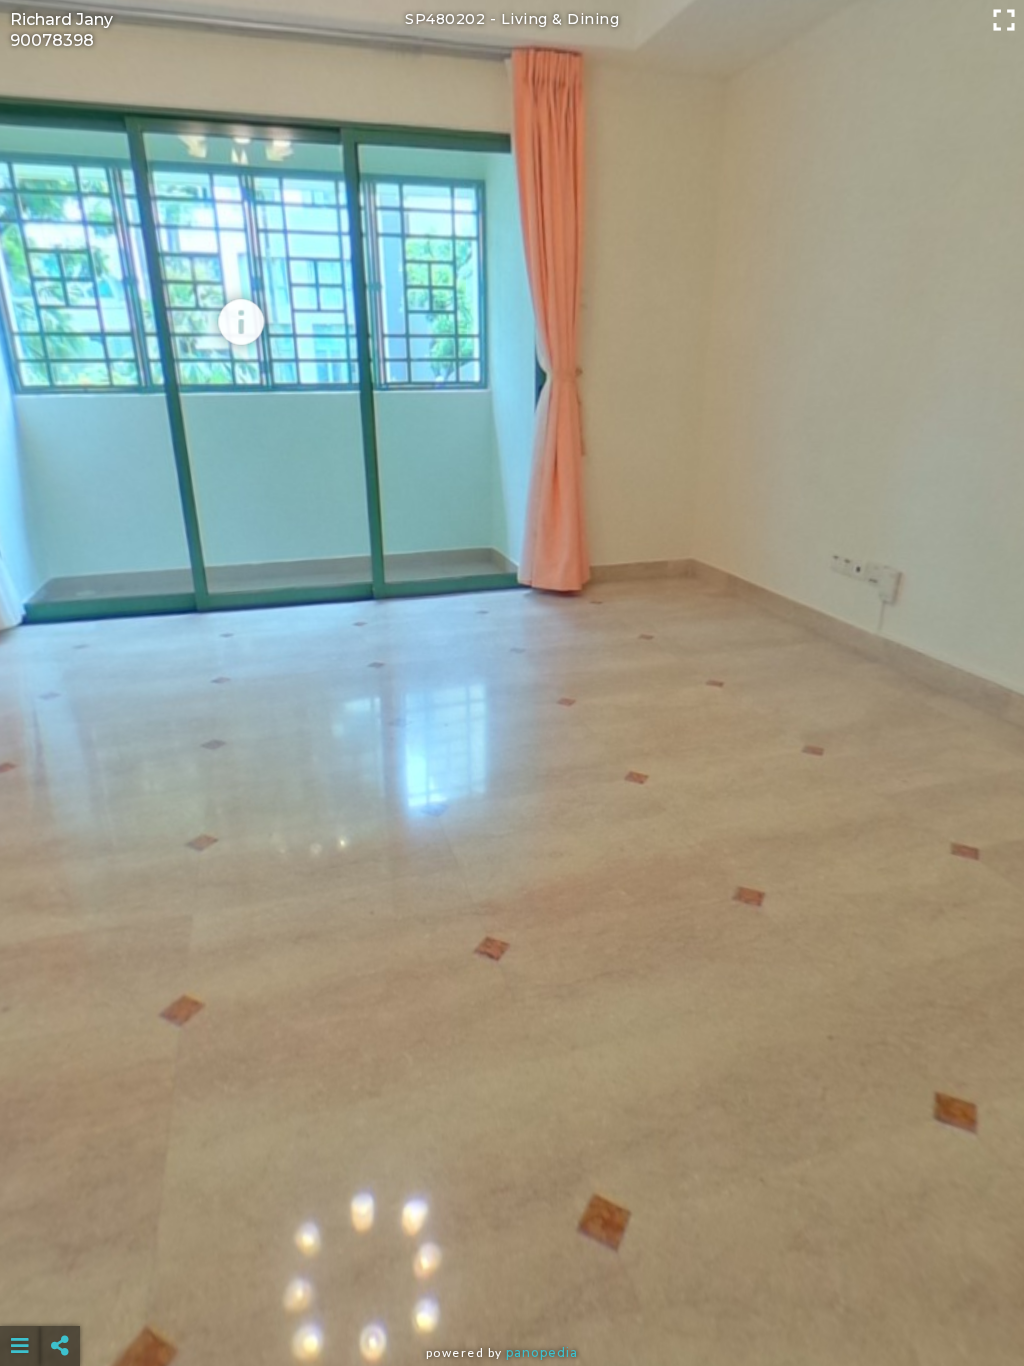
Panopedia (542, 1352)
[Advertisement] (512, 1296)
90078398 (52, 40)
